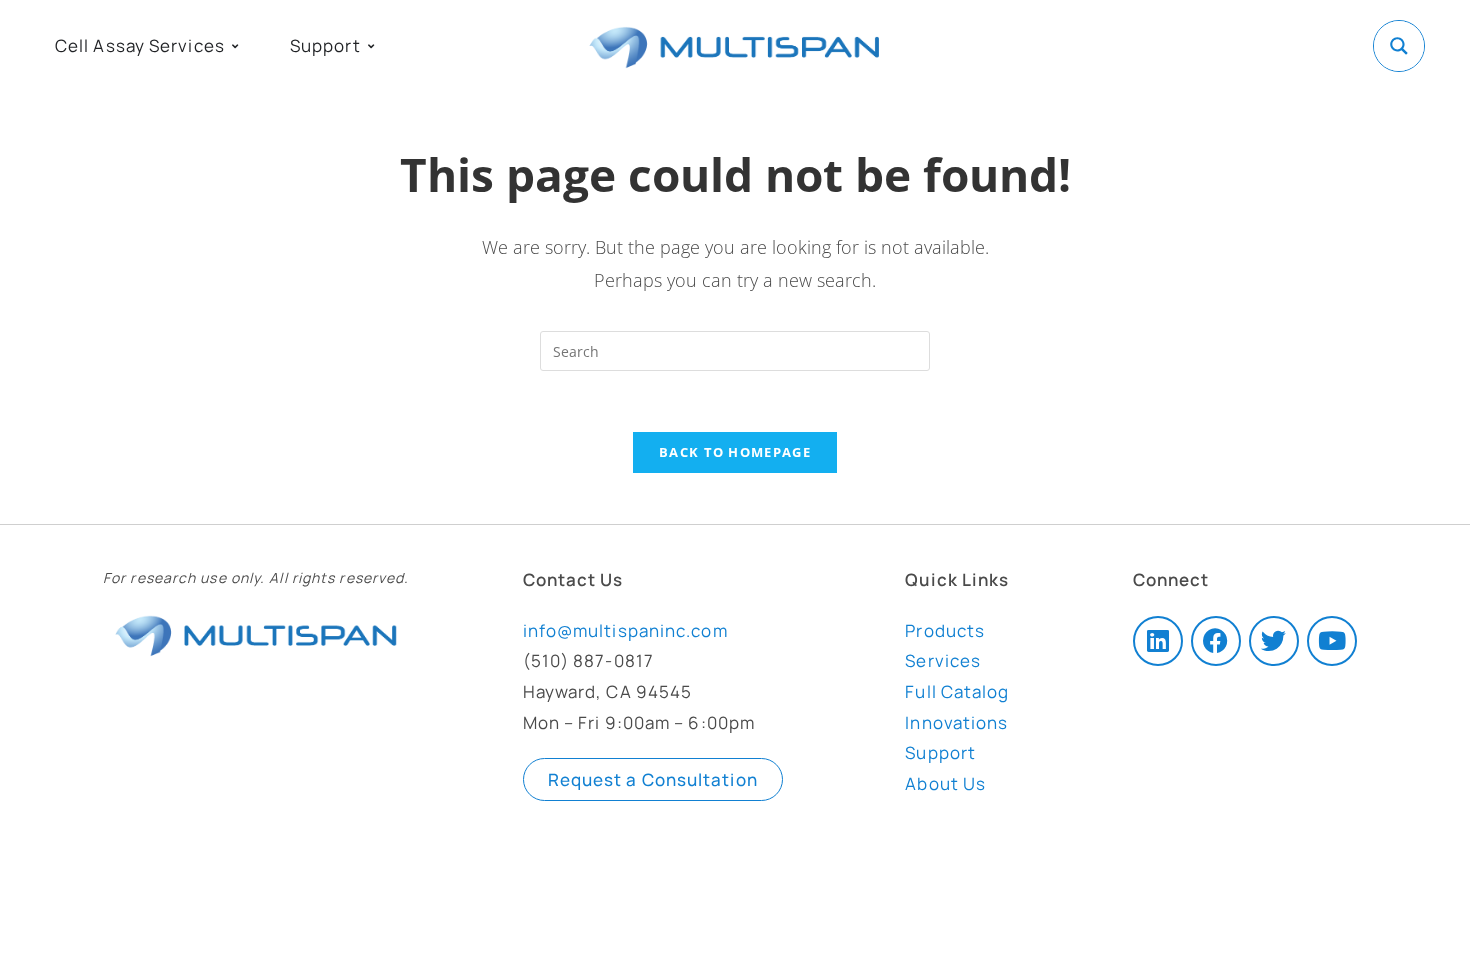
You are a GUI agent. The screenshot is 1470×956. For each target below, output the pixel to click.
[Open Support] (371, 46)
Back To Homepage (735, 452)
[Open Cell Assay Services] (235, 46)
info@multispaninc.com (625, 630)
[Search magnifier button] (1399, 46)
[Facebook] (1216, 641)
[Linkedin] (1158, 641)
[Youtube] (1332, 641)
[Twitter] (1274, 641)
